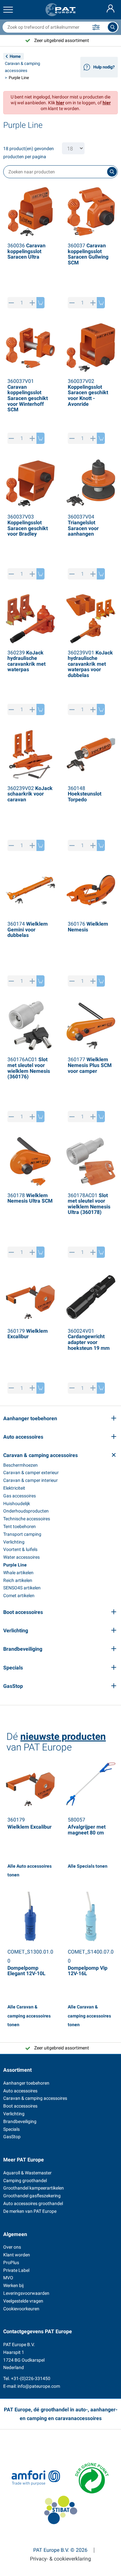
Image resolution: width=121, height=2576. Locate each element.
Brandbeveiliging (20, 2121)
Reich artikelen (18, 1580)
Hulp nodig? (104, 67)
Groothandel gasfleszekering (32, 2196)
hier (60, 103)
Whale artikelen (18, 1573)
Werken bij (13, 2285)
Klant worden (17, 2255)
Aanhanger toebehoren (26, 2083)
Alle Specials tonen (88, 1866)
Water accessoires (21, 1557)
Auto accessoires (20, 2091)
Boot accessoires (20, 2106)
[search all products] (113, 27)
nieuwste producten (63, 1736)
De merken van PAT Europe (30, 2211)
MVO (8, 2278)
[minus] (11, 303)
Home (15, 56)
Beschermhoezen (20, 1465)
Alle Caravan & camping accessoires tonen (29, 2016)
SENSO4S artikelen (22, 1588)
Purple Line (15, 1565)
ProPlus (11, 2263)
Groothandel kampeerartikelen (34, 2188)
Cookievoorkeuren (21, 2309)
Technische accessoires (27, 1519)
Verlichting (14, 1542)
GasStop (12, 2137)
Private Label (16, 2270)
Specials (11, 2129)
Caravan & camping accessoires (35, 2098)
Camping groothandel (25, 2181)
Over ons (12, 2247)
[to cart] (40, 303)
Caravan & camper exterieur (31, 1473)
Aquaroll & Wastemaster (27, 2173)
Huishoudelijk (17, 1504)
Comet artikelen (19, 1596)
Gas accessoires (20, 1496)
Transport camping (22, 1534)
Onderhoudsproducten (26, 1511)
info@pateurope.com (39, 2386)
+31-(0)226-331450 (31, 2378)
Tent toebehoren (20, 1526)
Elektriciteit (14, 1488)
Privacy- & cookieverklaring (60, 2559)
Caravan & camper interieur (30, 1480)
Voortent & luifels (20, 1549)
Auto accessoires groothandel (33, 2203)
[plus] (32, 303)
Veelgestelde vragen (23, 2301)
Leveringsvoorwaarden (26, 2293)
